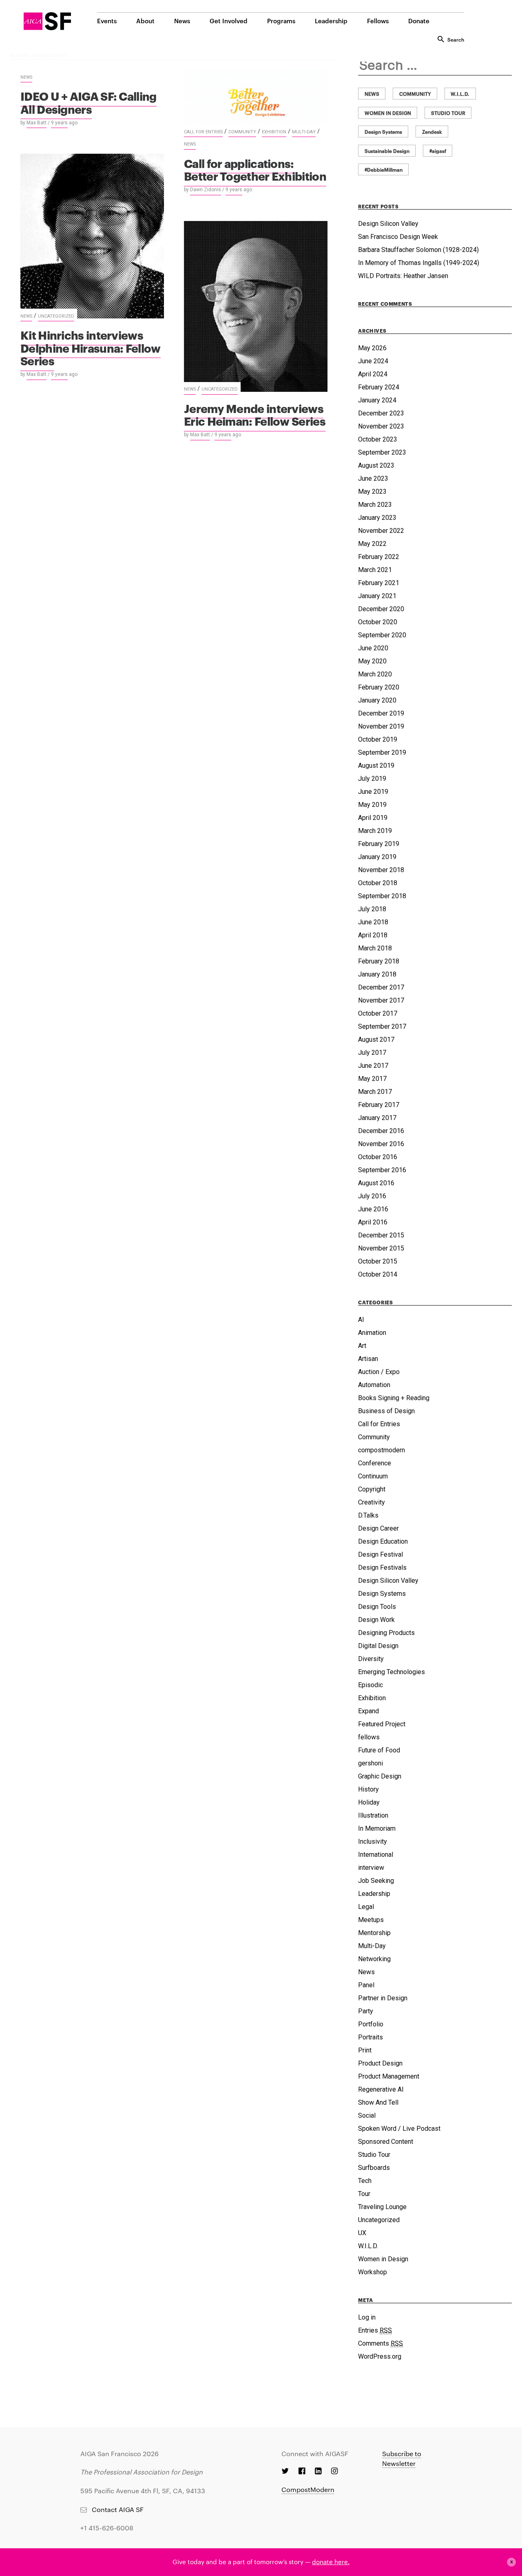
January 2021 (377, 596)
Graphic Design (380, 1776)
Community (242, 132)
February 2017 (379, 1105)
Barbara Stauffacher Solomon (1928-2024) (418, 250)
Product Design (380, 2063)
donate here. (331, 2562)
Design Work (376, 1620)
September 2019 (382, 752)
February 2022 (379, 557)
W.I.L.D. (368, 2246)
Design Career (378, 1528)
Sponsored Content (386, 2142)
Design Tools (377, 1607)
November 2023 (381, 426)
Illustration (373, 1815)
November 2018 (381, 870)
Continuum (373, 1476)
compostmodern (382, 1450)
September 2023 (382, 452)
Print (365, 2050)
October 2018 (378, 883)
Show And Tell (378, 2102)
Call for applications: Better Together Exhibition (255, 169)
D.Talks (368, 1515)
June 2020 (373, 648)
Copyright (372, 1489)
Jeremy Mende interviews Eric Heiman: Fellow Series (255, 414)
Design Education (383, 1541)
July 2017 (372, 1053)
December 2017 (381, 987)
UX (362, 2233)
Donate (419, 21)
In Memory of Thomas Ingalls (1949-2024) (419, 263)
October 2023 (378, 439)
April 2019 (373, 818)
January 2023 (377, 518)
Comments (380, 2343)
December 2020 (381, 609)
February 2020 (379, 687)
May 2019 (372, 805)
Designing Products (386, 1633)
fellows (369, 1737)
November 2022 (381, 531)
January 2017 (377, 1118)
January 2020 (377, 700)
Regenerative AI (381, 2089)
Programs (281, 21)
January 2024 (377, 400)
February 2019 (379, 844)
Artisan (368, 1359)
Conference (375, 1463)
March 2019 (375, 831)
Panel (366, 1985)
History (368, 1789)
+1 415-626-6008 (107, 2528)
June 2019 (373, 792)
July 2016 (372, 1196)
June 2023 (373, 478)
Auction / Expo (379, 1372)
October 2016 (378, 1157)
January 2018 (377, 974)
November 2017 (381, 1000)
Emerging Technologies (391, 1672)
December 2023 (381, 413)
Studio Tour (374, 2155)
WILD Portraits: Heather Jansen (403, 276)
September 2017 (382, 1026)
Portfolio (371, 2024)
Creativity (372, 1502)
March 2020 (375, 674)
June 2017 (373, 1066)
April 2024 (373, 374)
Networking (374, 1959)
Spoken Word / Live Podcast (399, 2129)
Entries (375, 2330)
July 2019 (372, 779)
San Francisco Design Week (398, 237)
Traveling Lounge (382, 2207)
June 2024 (373, 361)
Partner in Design (383, 1998)
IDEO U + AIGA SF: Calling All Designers (88, 102)
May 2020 (372, 661)
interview (371, 1868)
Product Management (389, 2076)
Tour (364, 2194)
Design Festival (380, 1554)
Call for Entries (203, 132)
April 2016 (373, 1222)
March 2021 (375, 570)
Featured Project (382, 1724)
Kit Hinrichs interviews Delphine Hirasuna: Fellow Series (91, 347)
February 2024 (379, 387)
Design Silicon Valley (388, 224)
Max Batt (36, 123)
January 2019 (377, 857)
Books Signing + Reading (394, 1398)
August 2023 (376, 465)
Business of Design (386, 1411)
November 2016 (381, 1144)
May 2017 (372, 1079)
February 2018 (379, 961)
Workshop (373, 2272)
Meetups (371, 1920)
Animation (372, 1333)
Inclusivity (373, 1841)
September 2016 (382, 1170)
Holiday (369, 1802)
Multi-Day (304, 132)
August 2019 (376, 766)
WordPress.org (380, 2356)
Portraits (370, 2037)
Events (107, 21)
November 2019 (381, 726)
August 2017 (376, 1039)
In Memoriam (377, 1828)
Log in (367, 2317)
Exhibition (274, 132)
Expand (368, 1711)
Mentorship (374, 1933)
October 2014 (378, 1274)
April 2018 (373, 935)
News (182, 21)
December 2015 (381, 1235)
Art (362, 1346)
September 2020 (382, 635)
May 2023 (372, 492)
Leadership (331, 21)
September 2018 (382, 896)
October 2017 (378, 1013)
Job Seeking (376, 1881)
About (145, 21)
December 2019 (381, 713)
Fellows (378, 21)
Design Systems (382, 1594)
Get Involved (229, 21)
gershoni (370, 1763)
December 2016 (381, 1131)
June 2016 (373, 1209)
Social (367, 2115)
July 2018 (372, 909)
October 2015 (378, 1261)
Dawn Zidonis (206, 190)
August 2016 (376, 1183)
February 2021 (379, 583)
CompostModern (308, 2489)
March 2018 (375, 948)
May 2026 (372, 348)
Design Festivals (382, 1567)
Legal (366, 1907)
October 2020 (378, 622)
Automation (374, 1385)
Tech (365, 2181)
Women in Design (383, 2259)
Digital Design (378, 1646)
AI (361, 1320)
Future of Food (379, 1750)
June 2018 (373, 922)
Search (456, 39)
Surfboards (374, 2168)
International (376, 1855)
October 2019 (378, 739)
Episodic (370, 1685)
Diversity (371, 1659)
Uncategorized (56, 316)
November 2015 (381, 1248)
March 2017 (375, 1092)
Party (366, 2011)
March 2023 (375, 505)
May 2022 (372, 544)
